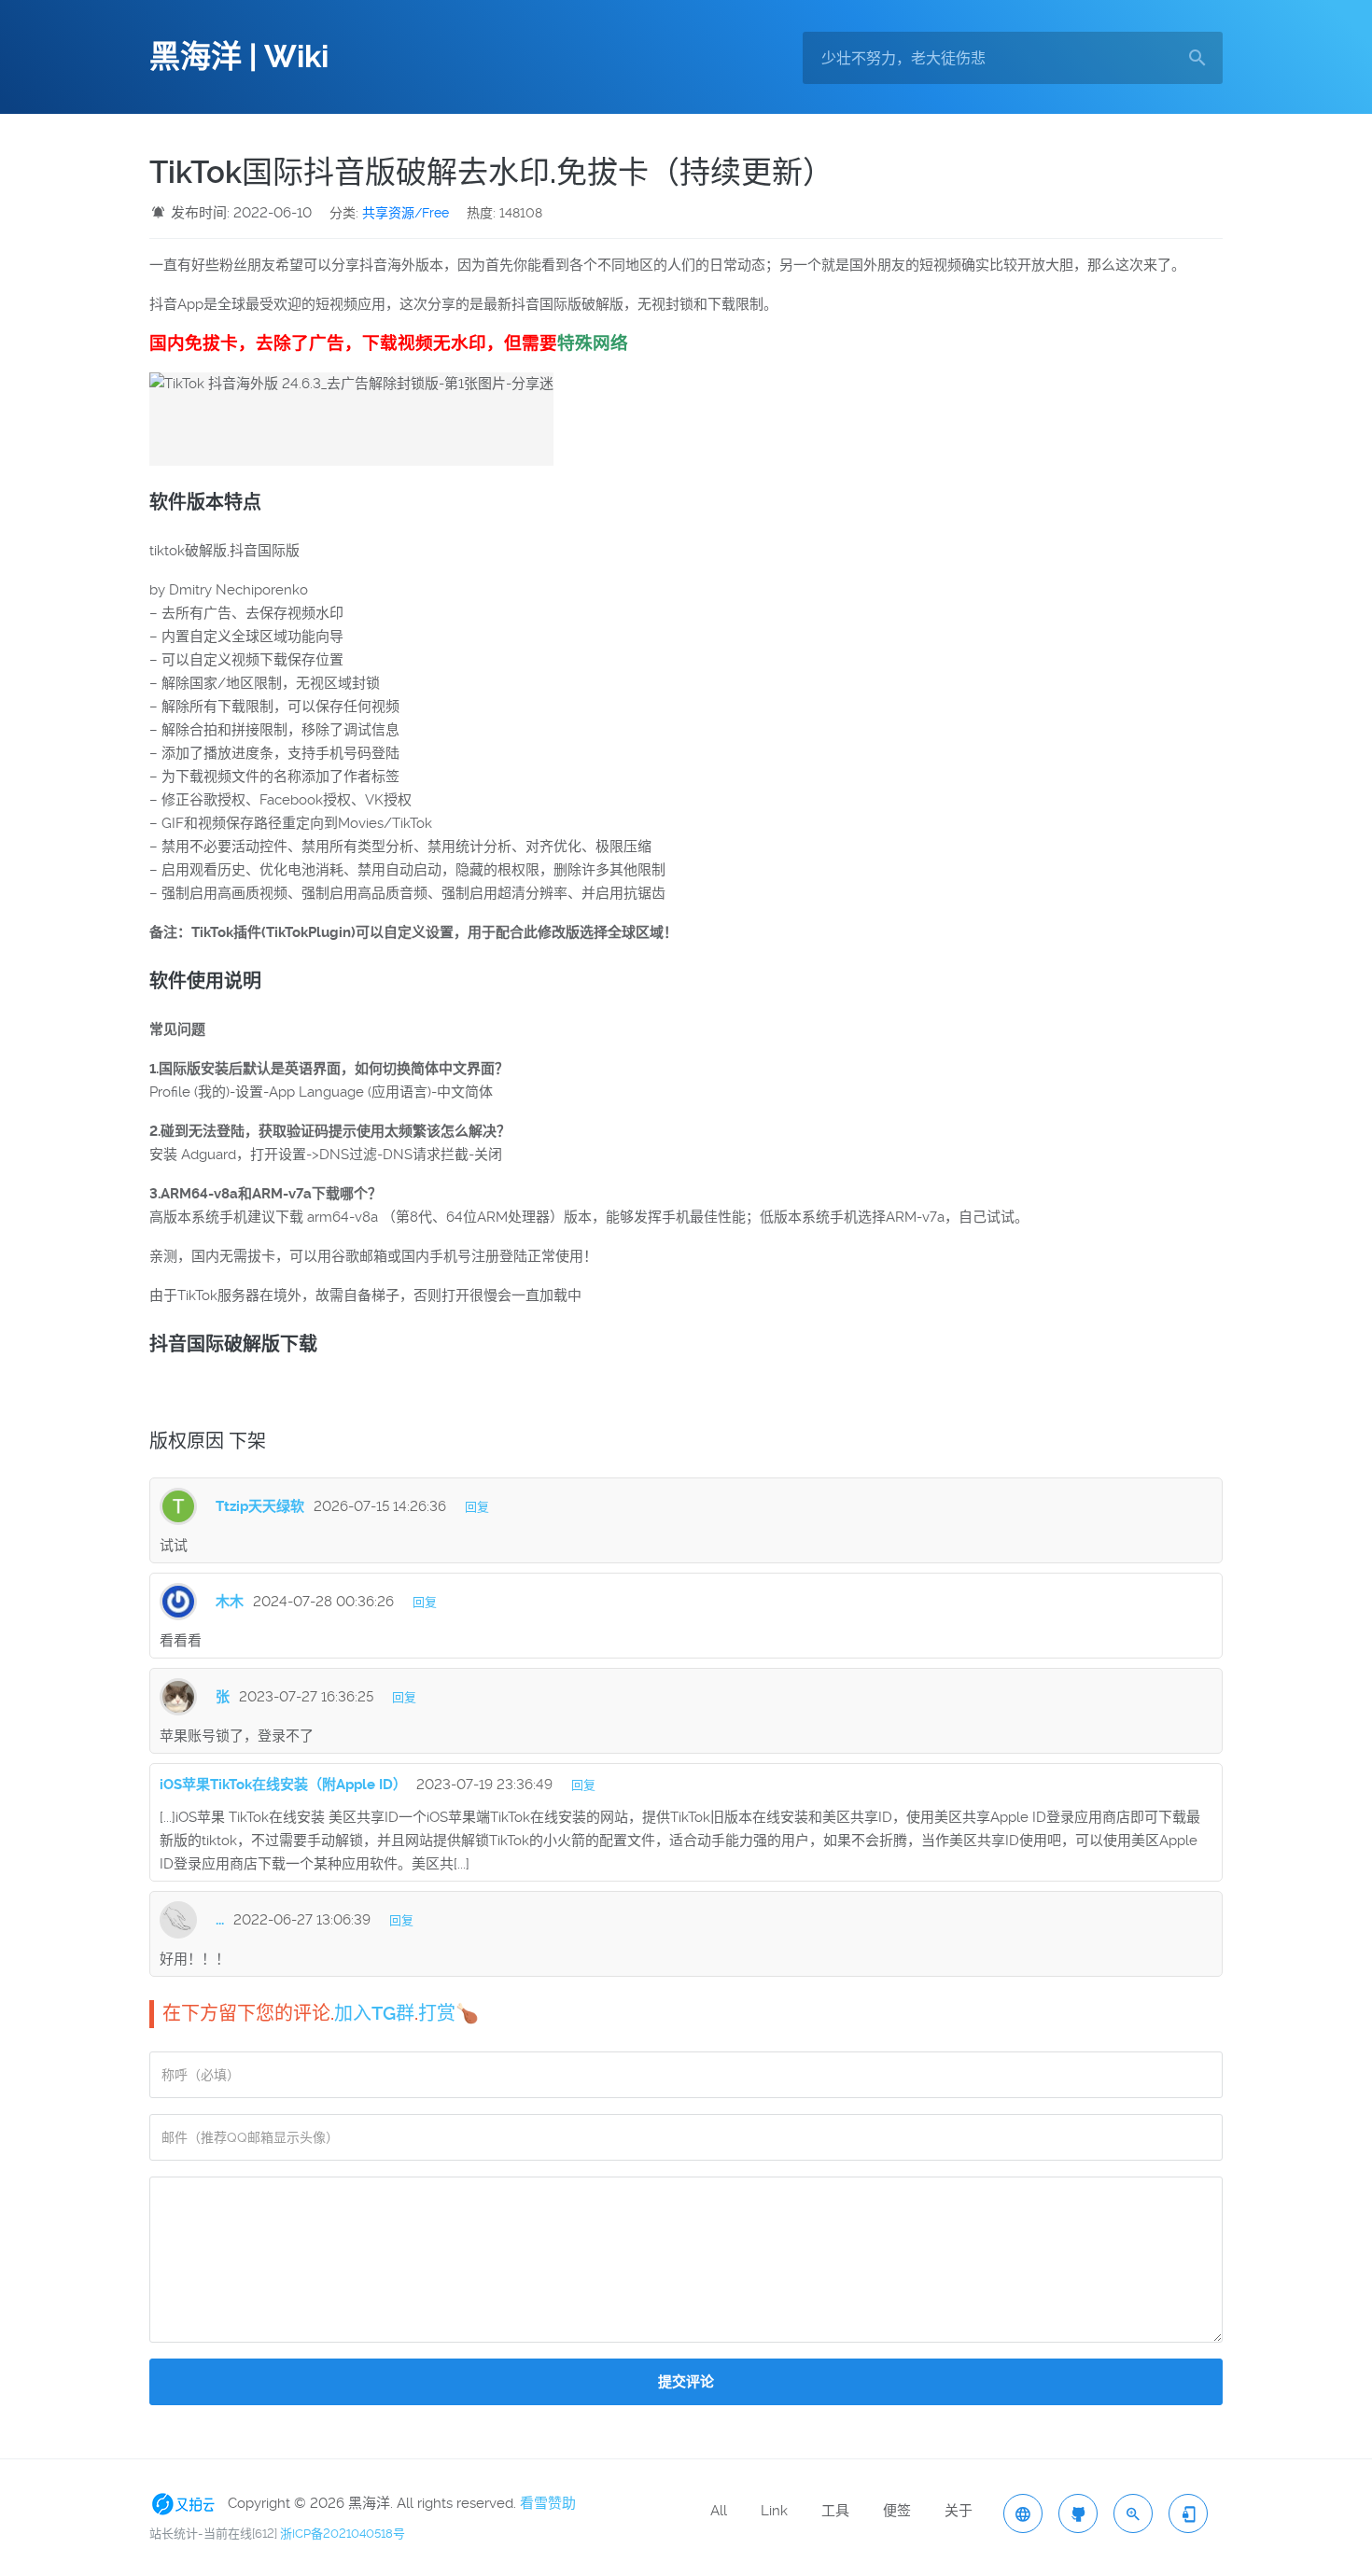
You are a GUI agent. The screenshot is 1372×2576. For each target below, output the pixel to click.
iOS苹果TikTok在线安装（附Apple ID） (283, 1785)
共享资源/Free (406, 213)
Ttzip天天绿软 (260, 1506)
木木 (230, 1602)
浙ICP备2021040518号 (343, 2534)
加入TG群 (374, 2013)
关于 (959, 2511)
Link (774, 2511)
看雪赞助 (548, 2503)
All (719, 2511)
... (220, 1920)
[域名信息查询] (1133, 2513)
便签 (897, 2511)
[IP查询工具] (1023, 2513)
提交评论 (686, 2382)
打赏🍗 (448, 2013)
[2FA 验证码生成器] (1188, 2513)
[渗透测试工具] (1078, 2513)
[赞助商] (187, 2503)
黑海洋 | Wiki (239, 57)
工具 (835, 2511)
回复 (477, 1507)
